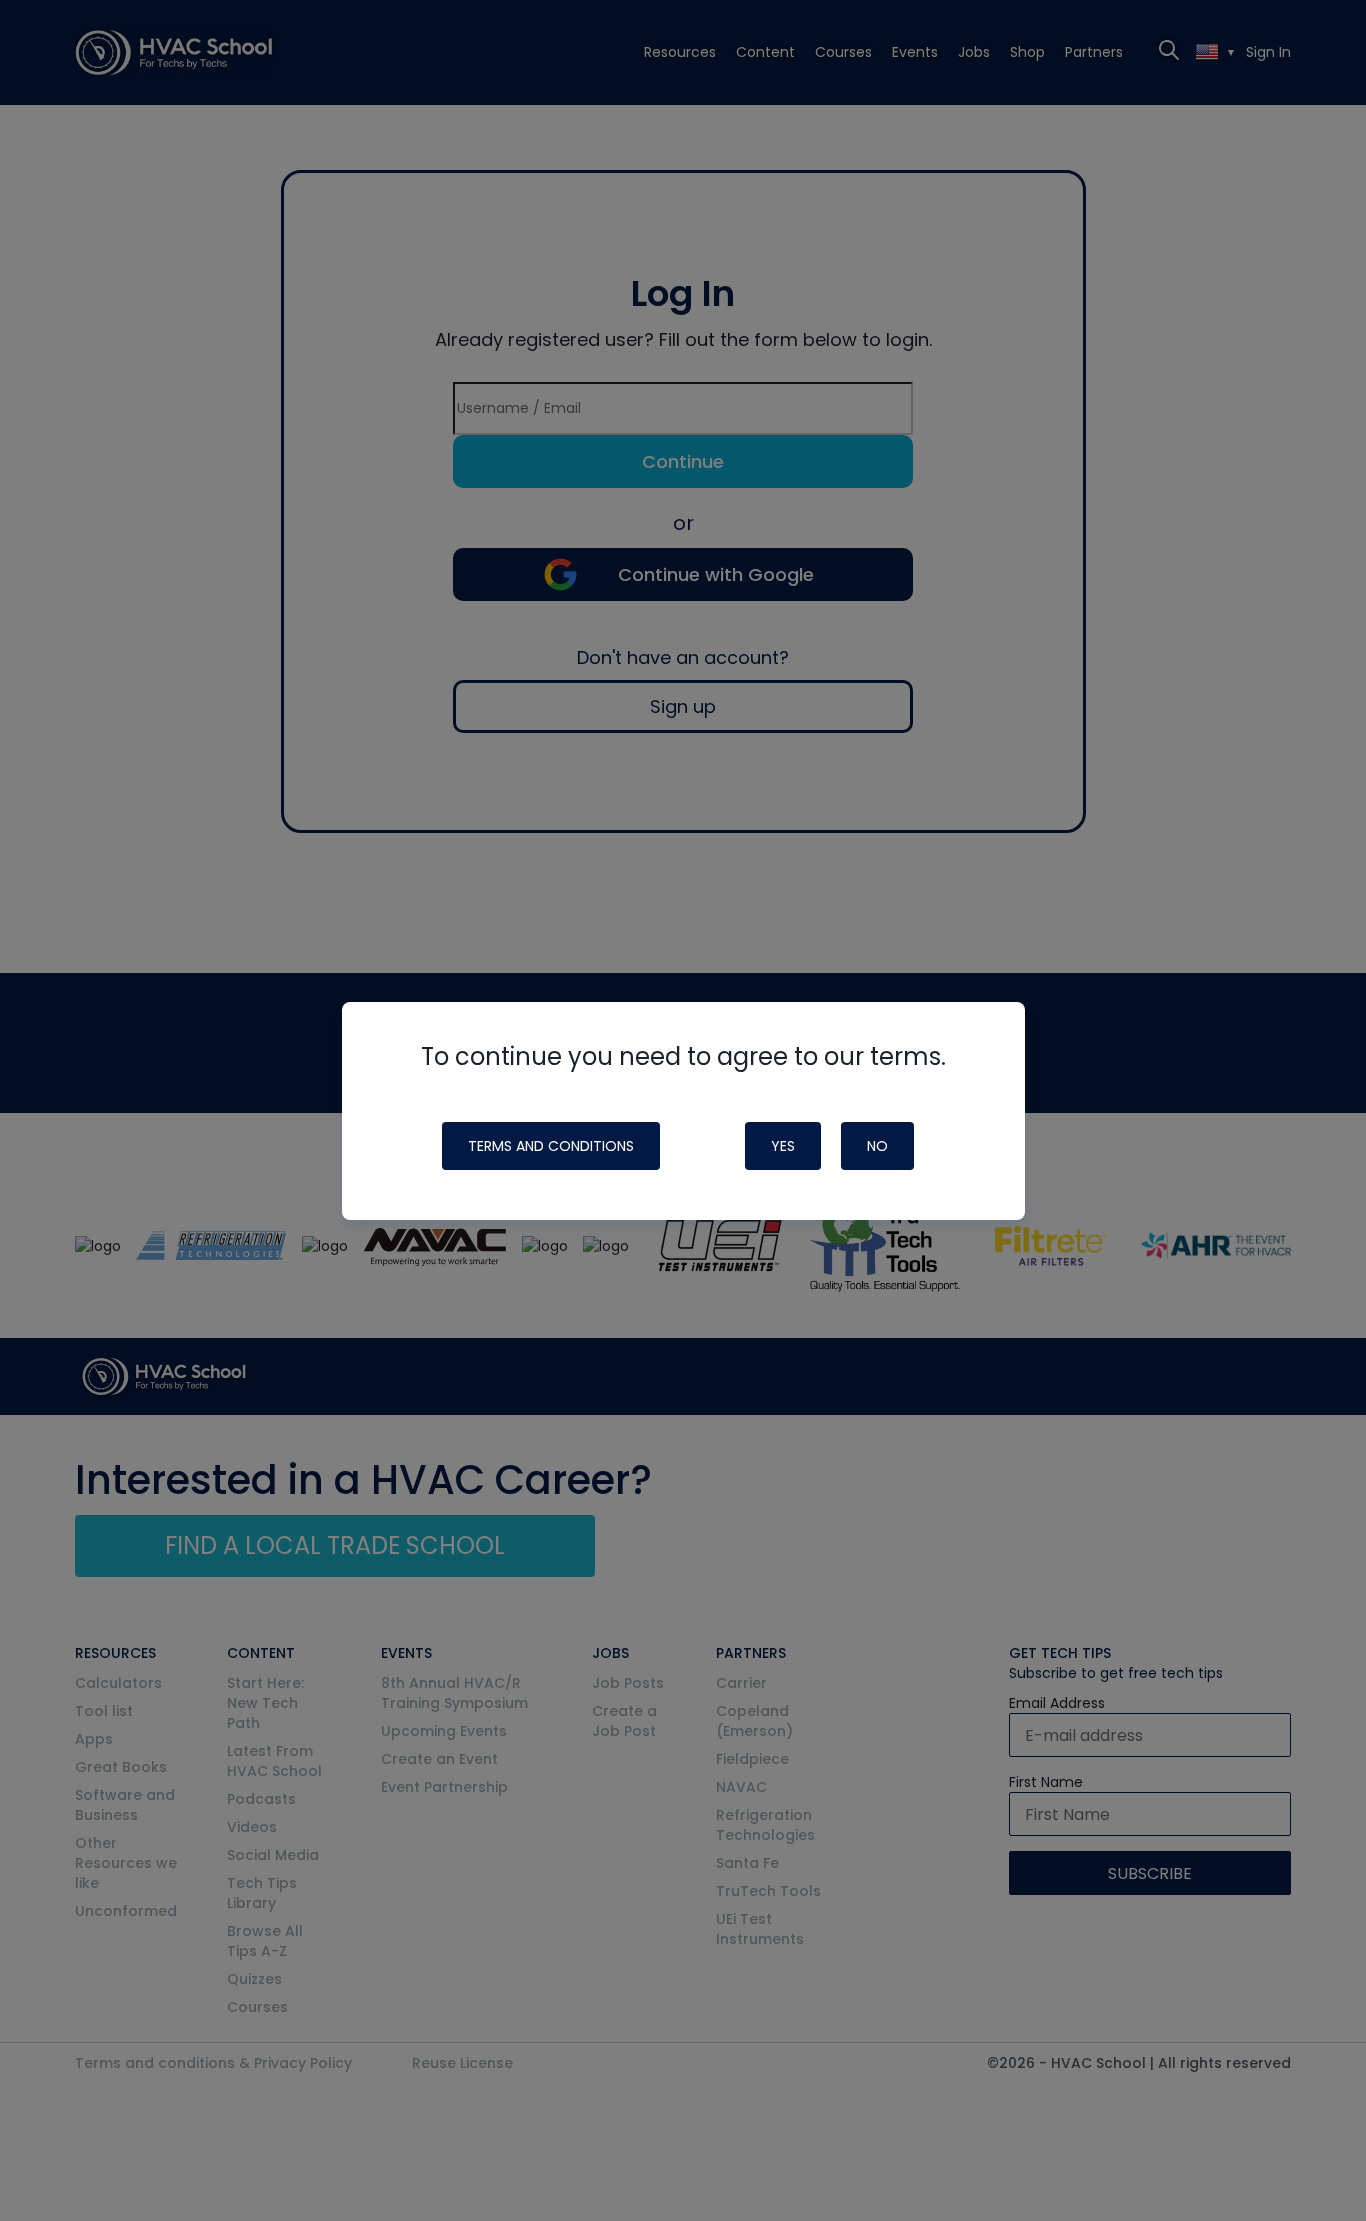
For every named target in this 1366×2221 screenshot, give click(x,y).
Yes (783, 1146)
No (877, 1146)
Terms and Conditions (551, 1146)
